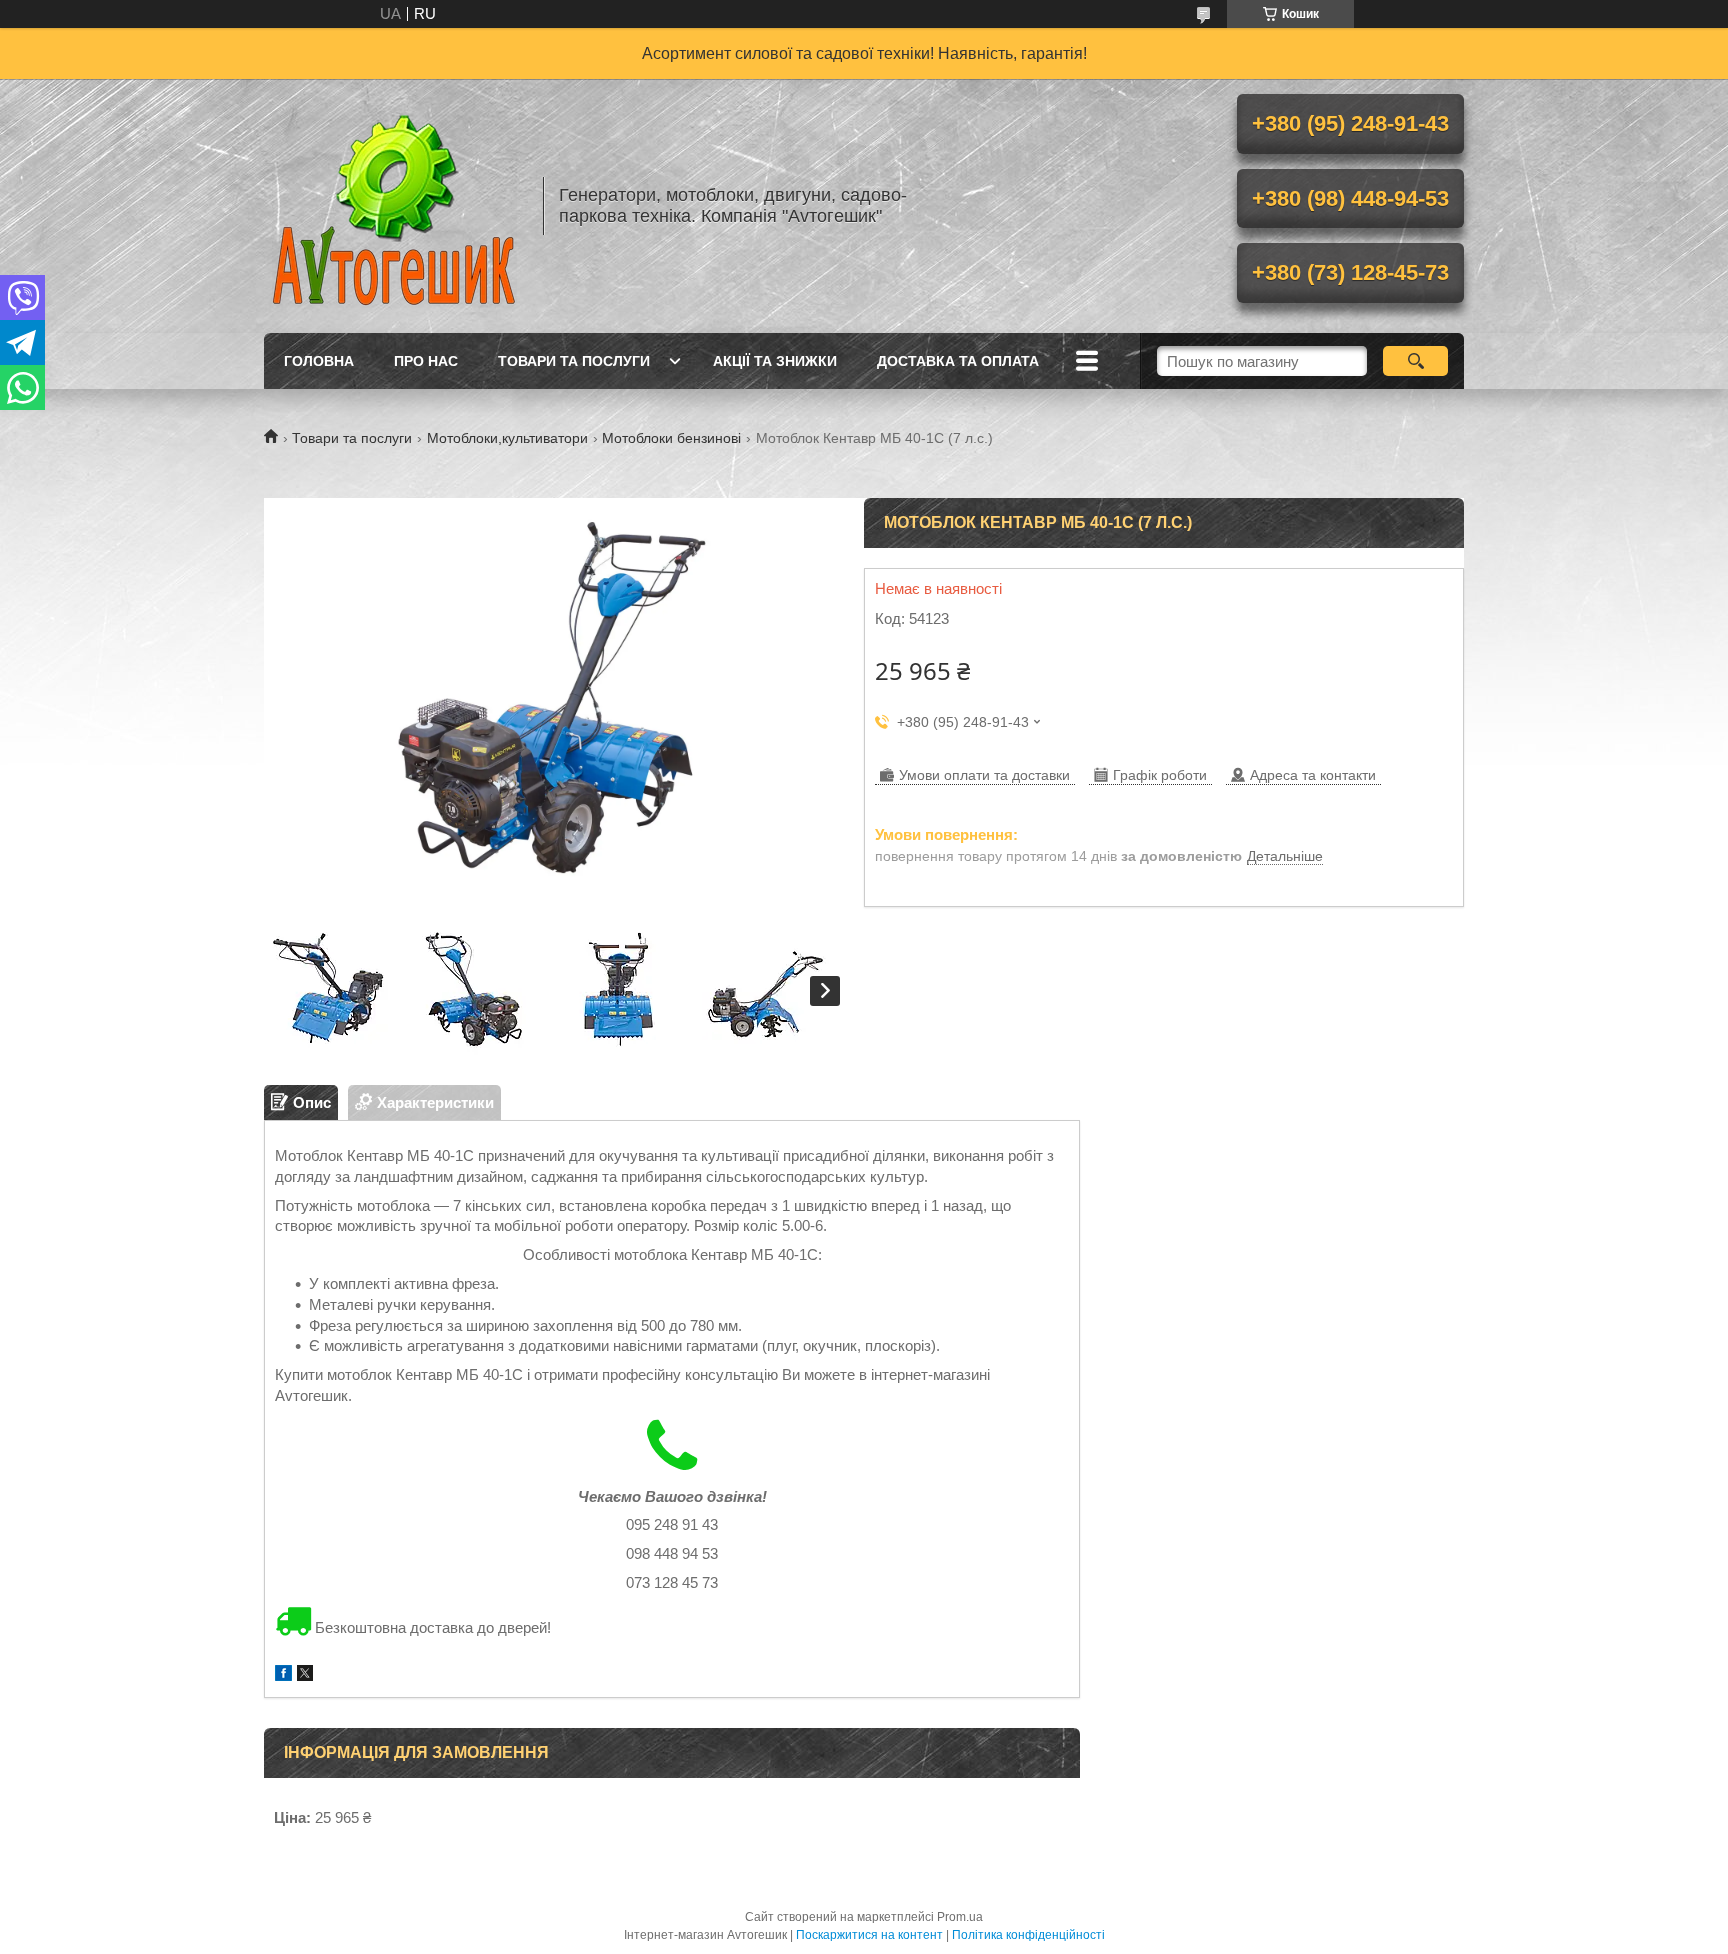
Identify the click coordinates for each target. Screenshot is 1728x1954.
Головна (319, 361)
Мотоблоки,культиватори (507, 438)
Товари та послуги (574, 361)
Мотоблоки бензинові (671, 438)
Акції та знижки (775, 361)
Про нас (426, 361)
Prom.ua (960, 1917)
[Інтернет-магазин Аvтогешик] (394, 206)
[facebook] (283, 1675)
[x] (305, 1675)
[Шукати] (1415, 361)
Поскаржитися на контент (869, 1935)
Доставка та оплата (958, 361)
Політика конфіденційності (1028, 1935)
